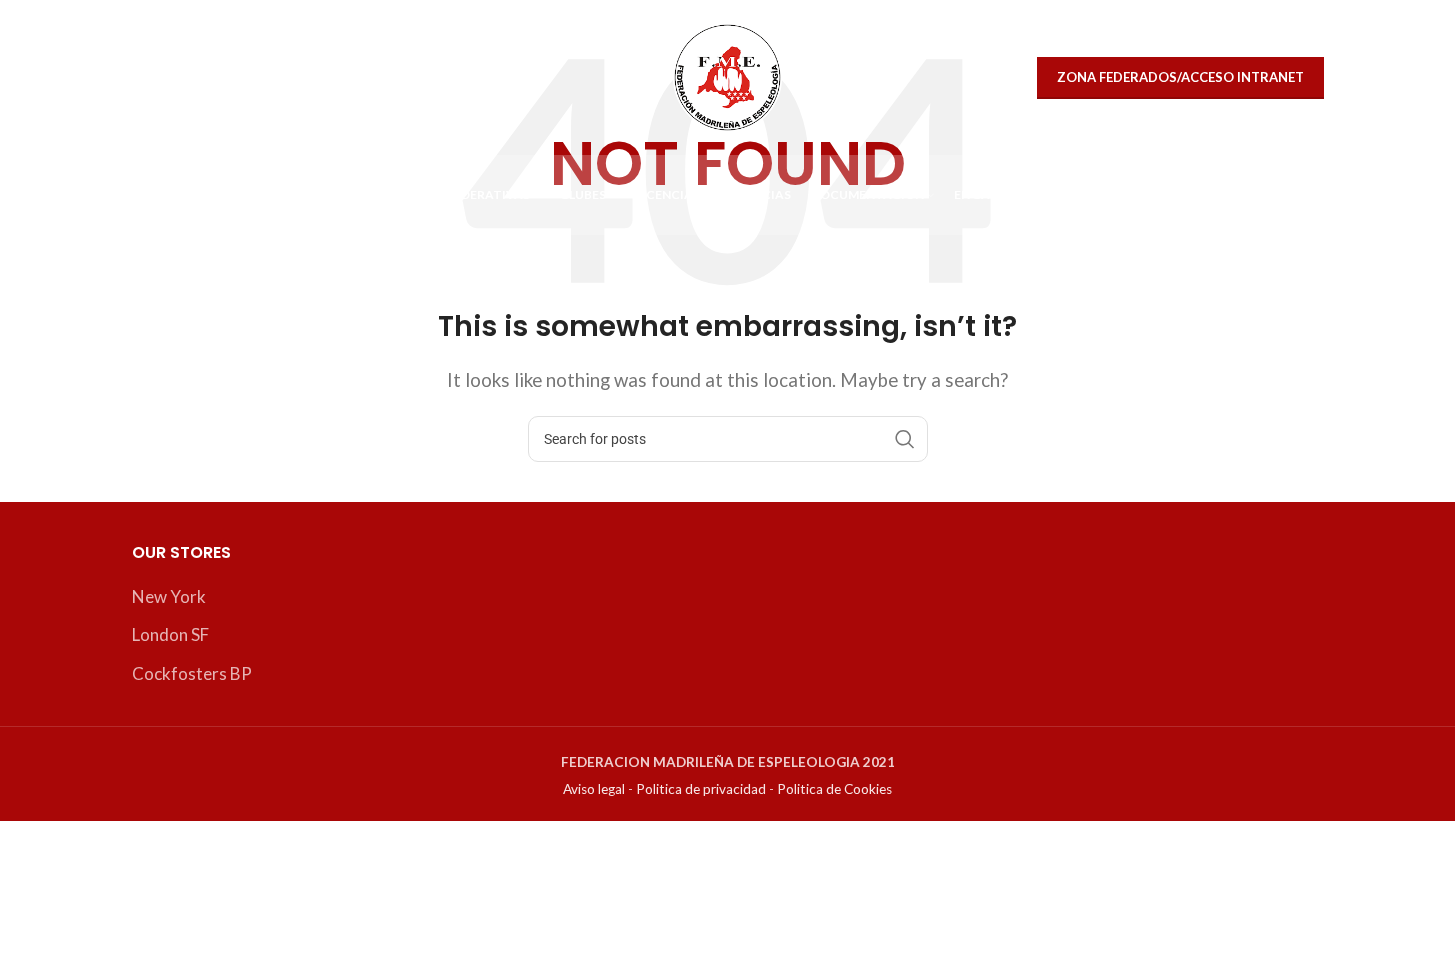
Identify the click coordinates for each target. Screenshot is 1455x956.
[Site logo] (727, 75)
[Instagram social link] (196, 77)
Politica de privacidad (701, 789)
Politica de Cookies (834, 789)
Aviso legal (594, 789)
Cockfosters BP (192, 673)
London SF (170, 634)
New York (169, 596)
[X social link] (154, 77)
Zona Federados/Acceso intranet (1180, 77)
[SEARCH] (905, 439)
